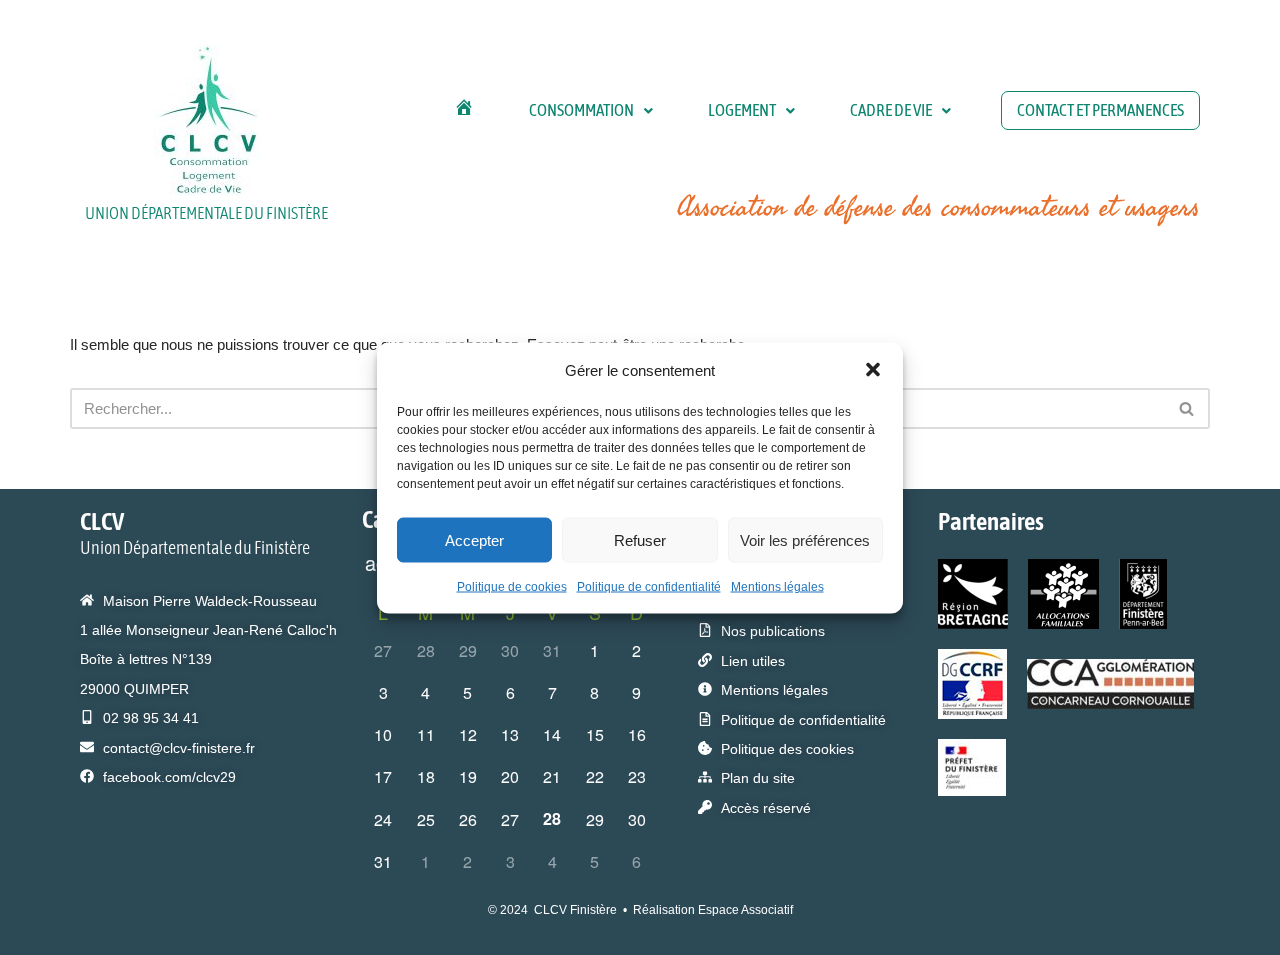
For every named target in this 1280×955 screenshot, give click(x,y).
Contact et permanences (1100, 110)
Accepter (474, 539)
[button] (873, 370)
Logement (742, 110)
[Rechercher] (1187, 408)
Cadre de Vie (891, 110)
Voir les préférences (805, 539)
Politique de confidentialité (649, 587)
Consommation (581, 110)
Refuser (640, 539)
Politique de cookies (512, 587)
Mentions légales (777, 587)
